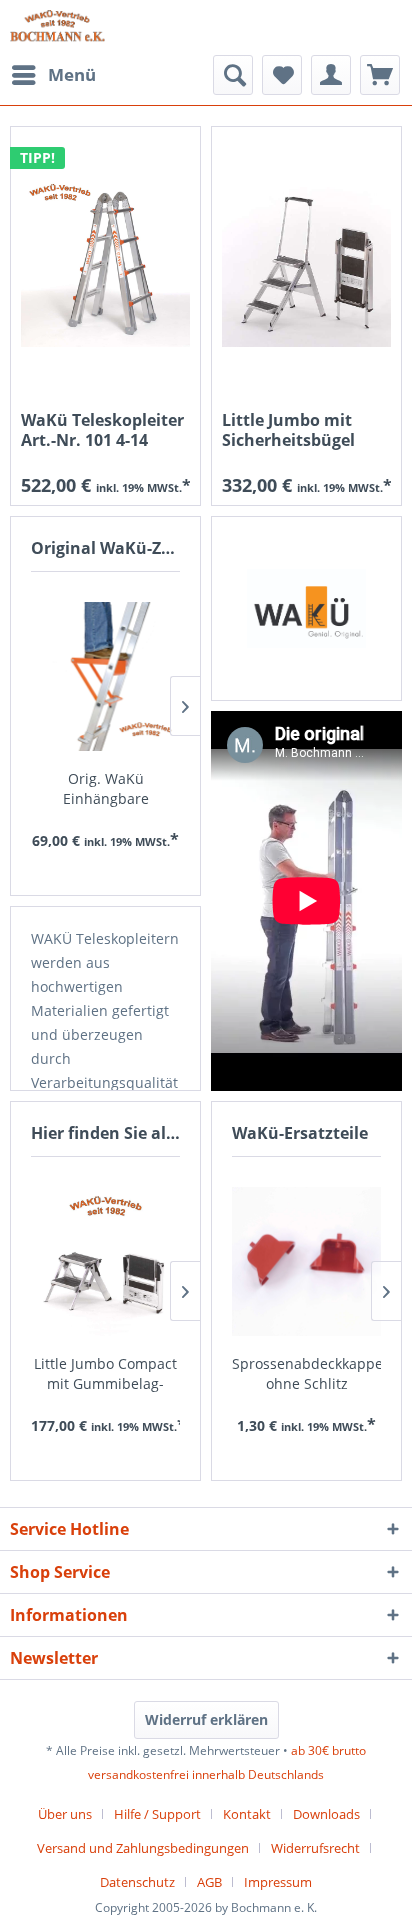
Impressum (278, 1882)
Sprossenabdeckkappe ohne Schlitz (306, 1373)
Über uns (65, 1814)
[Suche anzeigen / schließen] (233, 75)
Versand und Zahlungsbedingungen (143, 1848)
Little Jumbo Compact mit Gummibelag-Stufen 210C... (105, 1374)
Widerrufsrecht (315, 1848)
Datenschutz (137, 1882)
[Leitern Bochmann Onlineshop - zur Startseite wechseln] (57, 27)
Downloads (326, 1814)
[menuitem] (53, 75)
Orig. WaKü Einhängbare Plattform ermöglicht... (106, 789)
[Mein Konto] (331, 75)
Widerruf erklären (206, 1719)
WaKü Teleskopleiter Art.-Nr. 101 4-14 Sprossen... (102, 430)
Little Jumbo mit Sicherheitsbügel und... (288, 430)
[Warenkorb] (380, 75)
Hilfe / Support (157, 1814)
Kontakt (247, 1814)
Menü (72, 74)
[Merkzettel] (282, 75)
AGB (209, 1882)
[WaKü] (306, 608)
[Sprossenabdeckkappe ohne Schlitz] (306, 1262)
